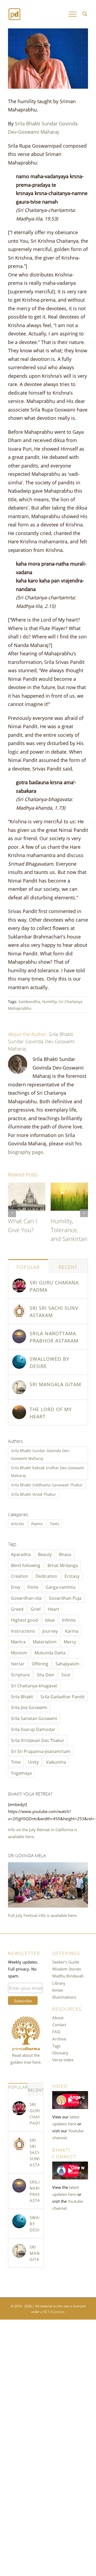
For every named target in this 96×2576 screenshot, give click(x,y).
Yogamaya (21, 1773)
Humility (49, 1001)
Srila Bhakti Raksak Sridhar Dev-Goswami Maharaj (48, 1471)
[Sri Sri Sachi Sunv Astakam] (19, 1307)
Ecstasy (72, 1576)
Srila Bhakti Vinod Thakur (33, 1494)
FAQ (56, 2031)
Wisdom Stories (67, 1969)
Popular (28, 1266)
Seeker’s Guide (66, 1962)
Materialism (45, 1641)
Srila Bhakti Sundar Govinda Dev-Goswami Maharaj (41, 1041)
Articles (18, 1523)
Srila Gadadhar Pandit (63, 1696)
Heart (53, 1609)
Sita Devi (45, 1674)
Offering (40, 1663)
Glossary (60, 2052)
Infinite (69, 1620)
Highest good (24, 1620)
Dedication (46, 1576)
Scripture (20, 1674)
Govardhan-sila (26, 1598)
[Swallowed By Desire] (19, 1358)
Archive (59, 2039)
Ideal (50, 1620)
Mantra (18, 1641)
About (58, 2017)
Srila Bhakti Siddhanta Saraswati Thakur (47, 1485)
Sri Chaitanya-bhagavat (34, 1685)
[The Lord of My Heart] (19, 1409)
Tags (56, 2046)
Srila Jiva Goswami (29, 1707)
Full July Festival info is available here (42, 1915)
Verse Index (63, 2059)
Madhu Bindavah (68, 1976)
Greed (17, 1609)
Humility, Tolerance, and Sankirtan (69, 1229)
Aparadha (21, 1554)
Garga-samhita (61, 1587)
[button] (12, 1213)
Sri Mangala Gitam (55, 1384)
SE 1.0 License (54, 2311)
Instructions (23, 1631)
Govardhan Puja (65, 1598)
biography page (25, 1151)
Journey (50, 1631)
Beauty (45, 1554)
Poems (37, 1523)
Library (59, 1983)
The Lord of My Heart (51, 1412)
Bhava (65, 1554)
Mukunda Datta (50, 1652)
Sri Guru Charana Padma (54, 1286)
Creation (20, 1576)
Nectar (18, 1663)
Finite (33, 1587)
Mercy (70, 1641)
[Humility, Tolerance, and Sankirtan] (69, 1186)
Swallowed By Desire (49, 1362)
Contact (59, 2024)
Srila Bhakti (22, 1696)
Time (16, 1762)
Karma (72, 1631)
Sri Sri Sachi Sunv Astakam (54, 1311)
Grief (36, 1609)
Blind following (26, 1565)
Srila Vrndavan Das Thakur (38, 1740)
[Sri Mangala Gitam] (19, 1384)
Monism (19, 1652)
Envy (16, 1587)
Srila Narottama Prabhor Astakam (54, 1336)
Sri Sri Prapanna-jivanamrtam (41, 1751)
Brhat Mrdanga (63, 1565)
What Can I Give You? (23, 1225)
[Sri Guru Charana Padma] (19, 1282)
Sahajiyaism (67, 1663)
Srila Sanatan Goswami (34, 1718)
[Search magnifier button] (85, 14)
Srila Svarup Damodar (33, 1729)
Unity (33, 1762)
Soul (66, 1674)
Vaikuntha (56, 1762)
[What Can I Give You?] (27, 1186)
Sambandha (29, 1001)
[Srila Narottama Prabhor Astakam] (19, 1333)
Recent (68, 1266)
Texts (55, 1523)
